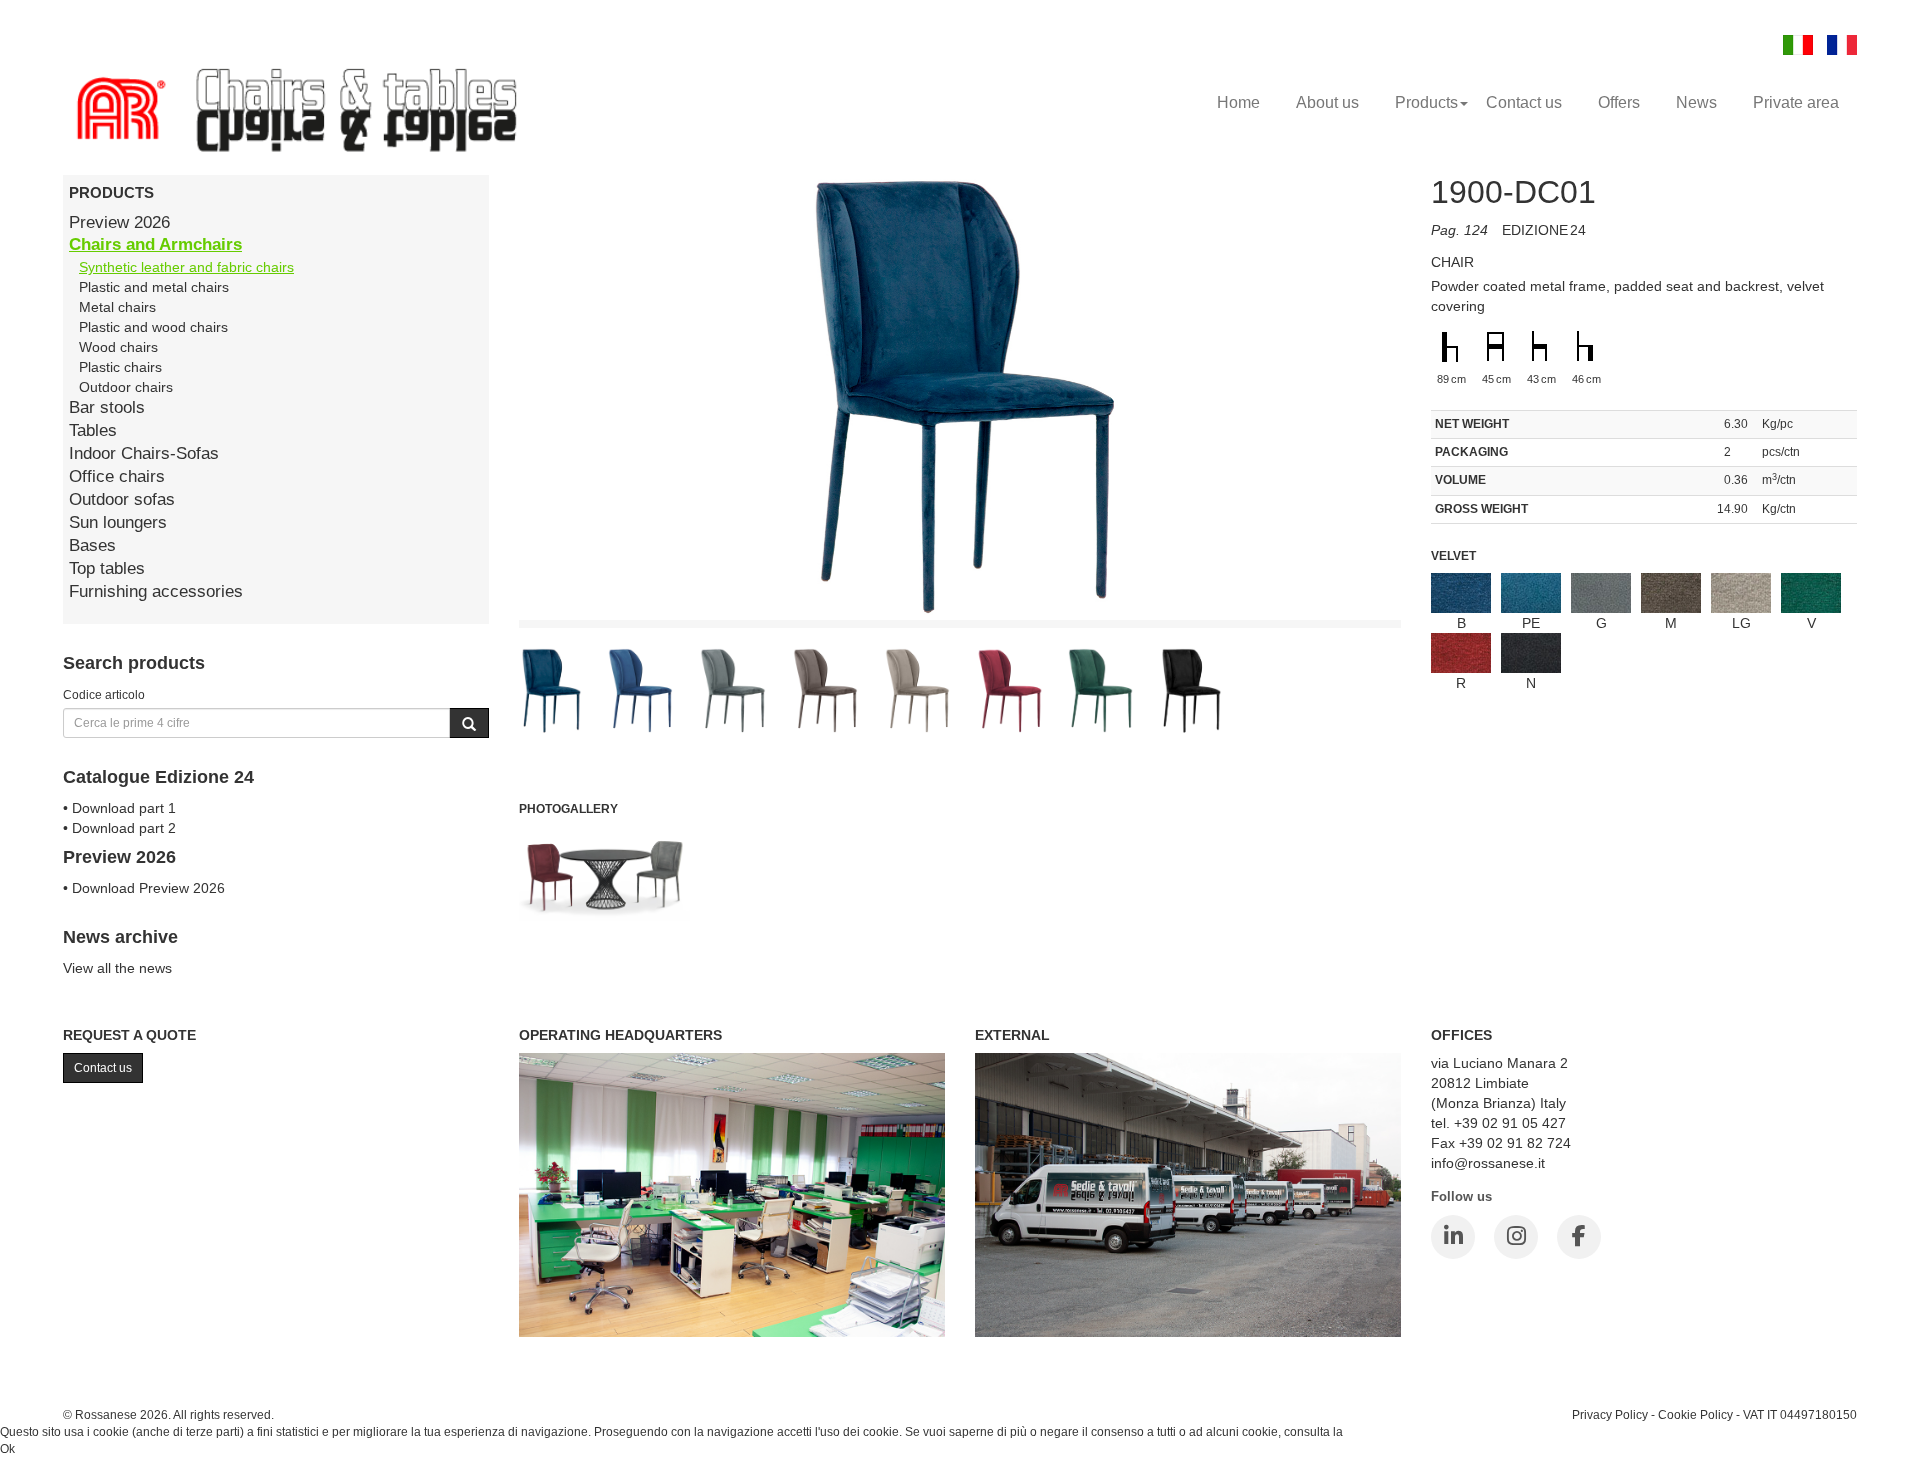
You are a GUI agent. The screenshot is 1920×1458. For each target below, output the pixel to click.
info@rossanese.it (1488, 1163)
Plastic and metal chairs (154, 287)
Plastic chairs (120, 367)
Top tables (107, 568)
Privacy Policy (1610, 1414)
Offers (1619, 102)
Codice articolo (104, 694)
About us (1327, 102)
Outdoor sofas (122, 499)
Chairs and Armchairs (155, 244)
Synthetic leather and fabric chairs (186, 267)
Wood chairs (118, 347)
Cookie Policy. (1384, 1432)
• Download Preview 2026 (144, 888)
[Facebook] (1579, 1237)
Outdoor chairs (126, 387)
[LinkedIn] (1453, 1237)
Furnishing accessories (156, 591)
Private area (1796, 102)
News (1696, 102)
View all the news (117, 968)
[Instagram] (1516, 1237)
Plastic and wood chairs (153, 327)
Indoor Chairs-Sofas (144, 453)
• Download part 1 (119, 808)
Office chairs (117, 476)
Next (1446, 573)
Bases (92, 545)
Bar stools (107, 407)
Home (1238, 102)
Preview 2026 (119, 222)
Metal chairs (117, 307)
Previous (474, 573)
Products (1426, 102)
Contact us (1524, 102)
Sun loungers (118, 522)
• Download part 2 (119, 828)
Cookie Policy (1695, 1414)
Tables (93, 430)
